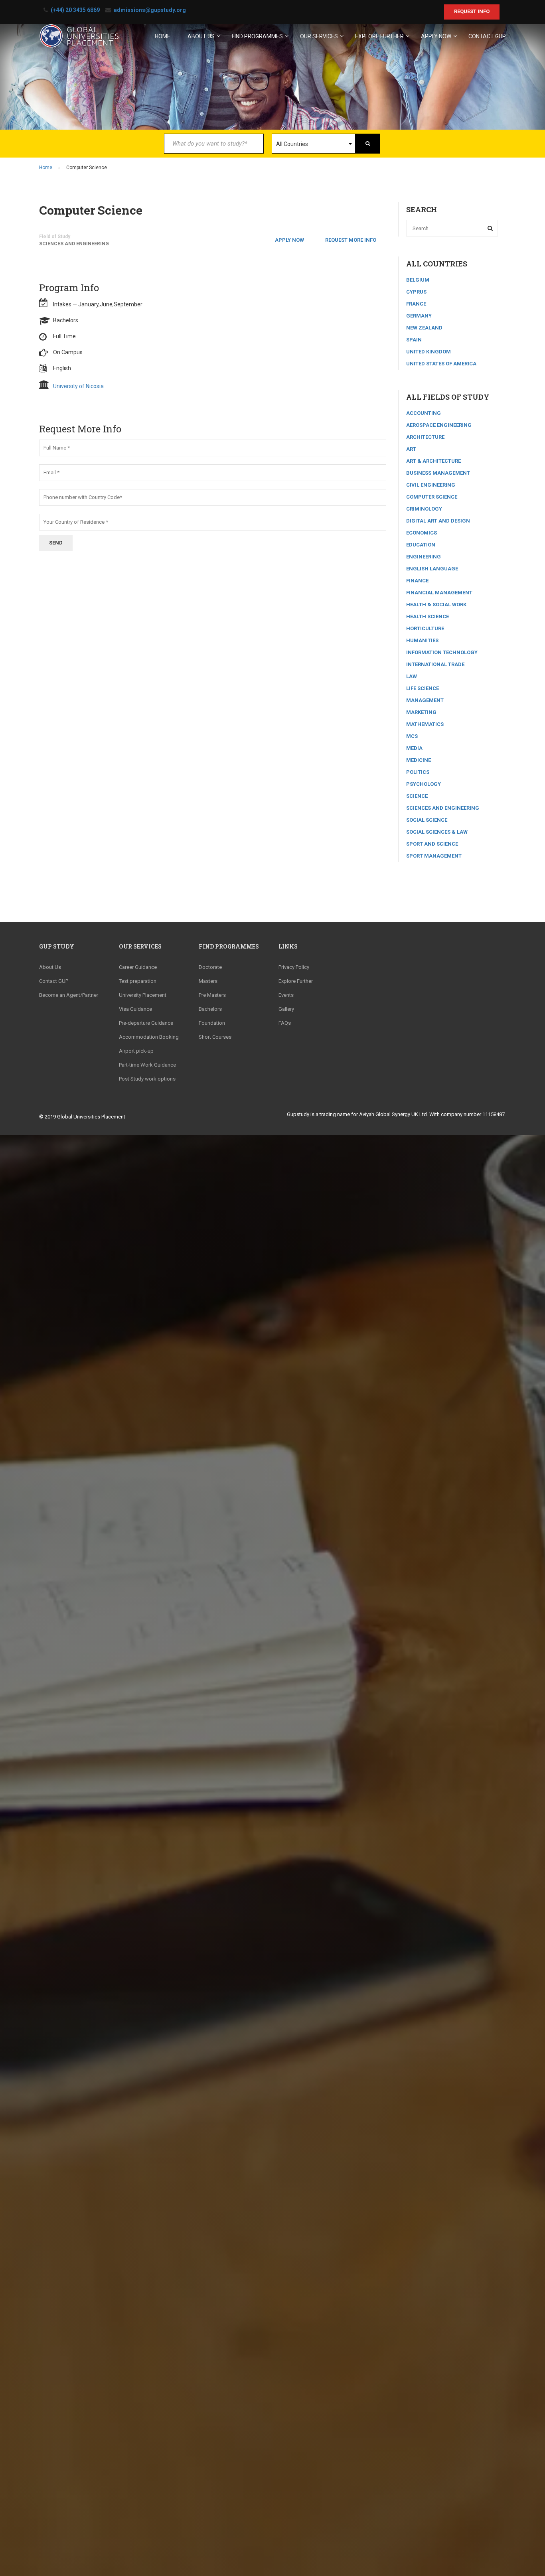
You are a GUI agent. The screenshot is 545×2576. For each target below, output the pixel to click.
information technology (442, 652)
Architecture (425, 437)
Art (411, 449)
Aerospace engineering (439, 425)
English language (432, 569)
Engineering (424, 557)
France (416, 304)
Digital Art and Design (438, 521)
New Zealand (424, 328)
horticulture (425, 628)
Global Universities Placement (91, 1117)
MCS (412, 736)
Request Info (472, 11)
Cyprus (416, 292)
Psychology (424, 784)
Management (425, 700)
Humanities (422, 640)
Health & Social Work (436, 605)
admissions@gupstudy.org (150, 10)
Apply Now (289, 240)
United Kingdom (428, 352)
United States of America (441, 364)
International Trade (435, 664)
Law (412, 676)
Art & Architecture (433, 461)
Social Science (427, 820)
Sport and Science (432, 844)
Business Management (438, 473)
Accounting (424, 413)
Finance (417, 581)
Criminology (424, 509)
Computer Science (432, 497)
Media (414, 748)
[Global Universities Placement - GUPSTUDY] (79, 39)
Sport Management (434, 856)
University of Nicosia (78, 386)
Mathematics (425, 724)
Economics (422, 533)
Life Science (423, 688)
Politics (418, 772)
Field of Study (55, 237)
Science (417, 796)
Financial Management (439, 593)
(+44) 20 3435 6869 (75, 10)
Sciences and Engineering (74, 244)
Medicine (419, 760)
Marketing (421, 712)
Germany (419, 316)
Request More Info (351, 240)
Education (421, 545)
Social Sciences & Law (437, 832)
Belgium (418, 280)
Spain (414, 340)
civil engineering (431, 485)
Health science (428, 616)
